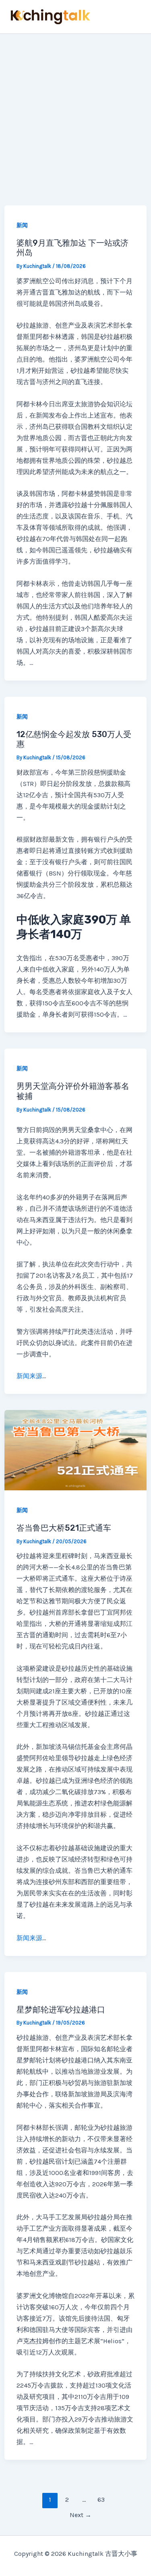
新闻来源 (29, 1376)
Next (81, 2515)
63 (101, 2500)
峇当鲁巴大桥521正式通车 (64, 1528)
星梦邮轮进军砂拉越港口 (61, 2010)
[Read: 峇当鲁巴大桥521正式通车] (75, 1449)
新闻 (22, 225)
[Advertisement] (75, 114)
